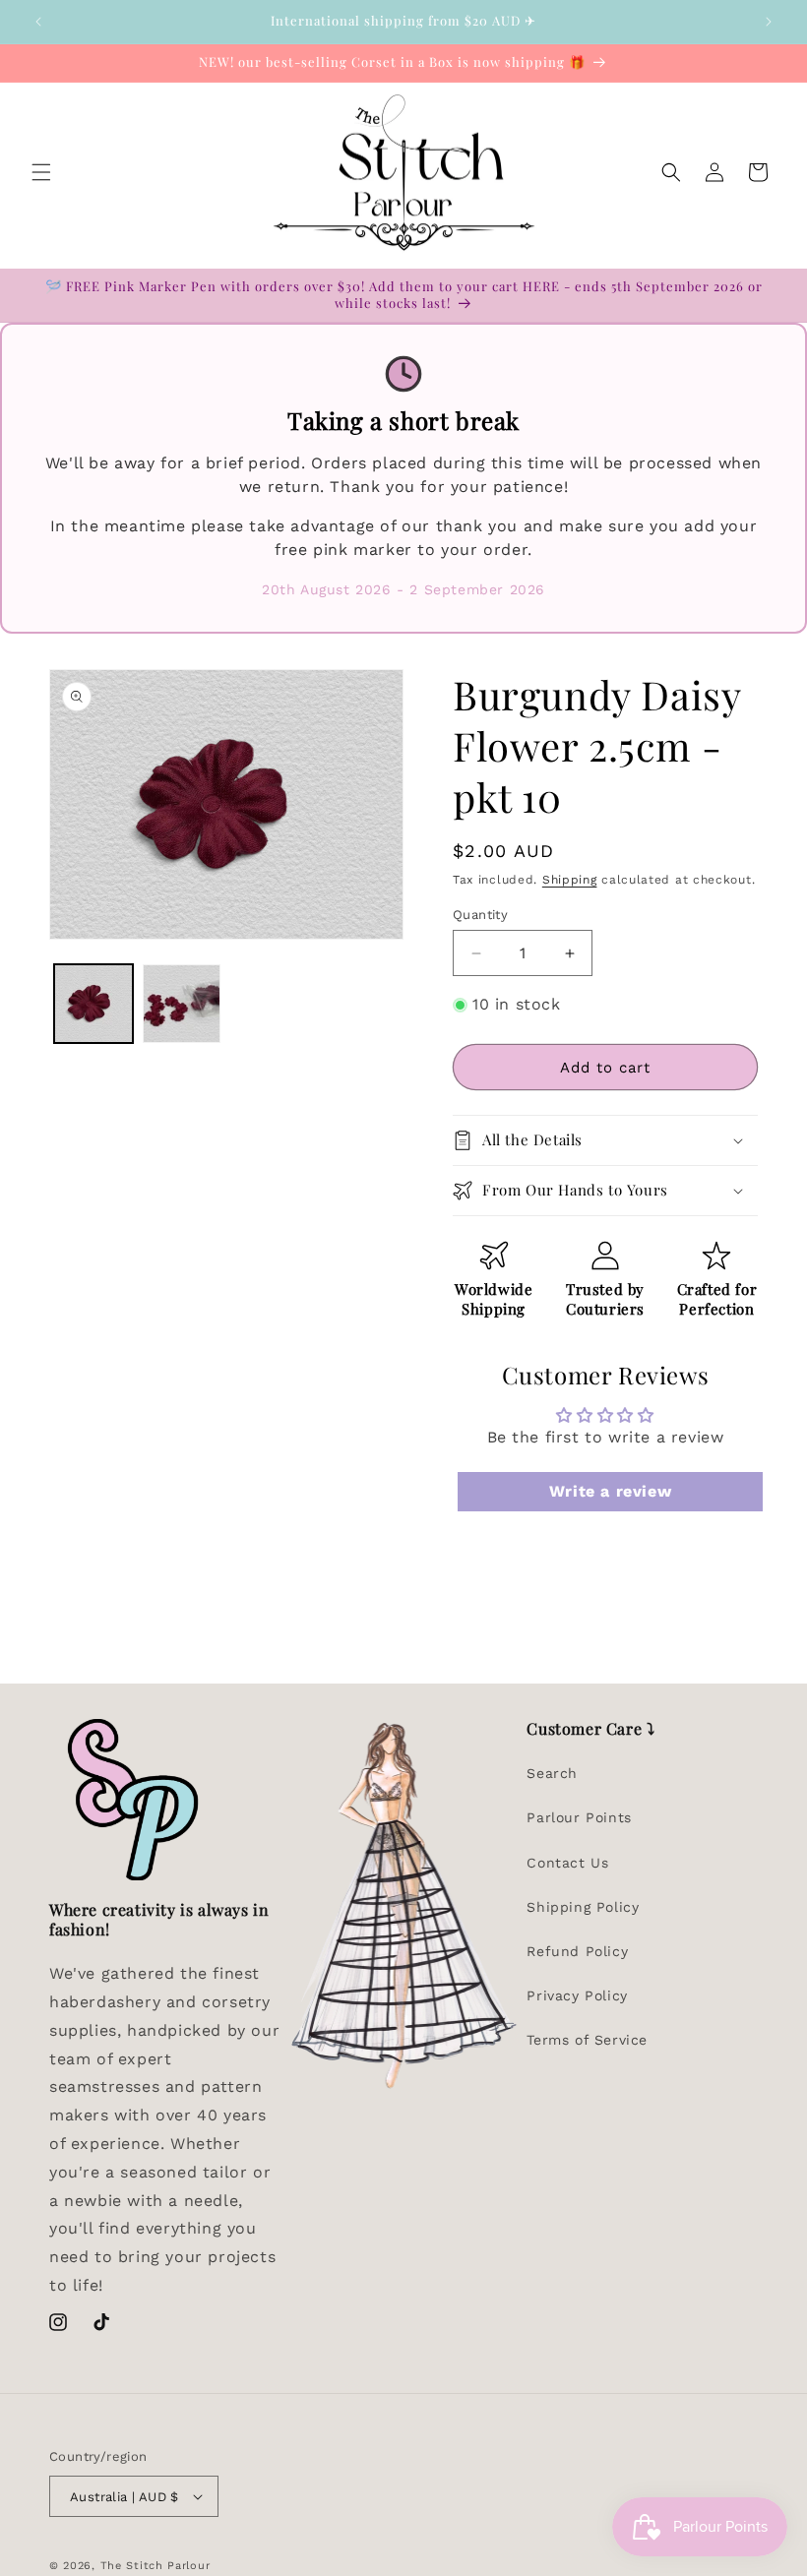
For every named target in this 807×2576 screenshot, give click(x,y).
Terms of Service (587, 2040)
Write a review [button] (610, 1491)
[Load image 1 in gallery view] (93, 1004)
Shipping (570, 880)
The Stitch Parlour (155, 2566)
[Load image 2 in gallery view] (182, 1004)
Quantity (480, 915)
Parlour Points (579, 1817)
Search (552, 1773)
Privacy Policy (577, 1995)
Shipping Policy (583, 1907)
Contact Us (567, 1863)
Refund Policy (577, 1951)
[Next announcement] (769, 22)
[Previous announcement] (38, 22)
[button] (41, 172)
